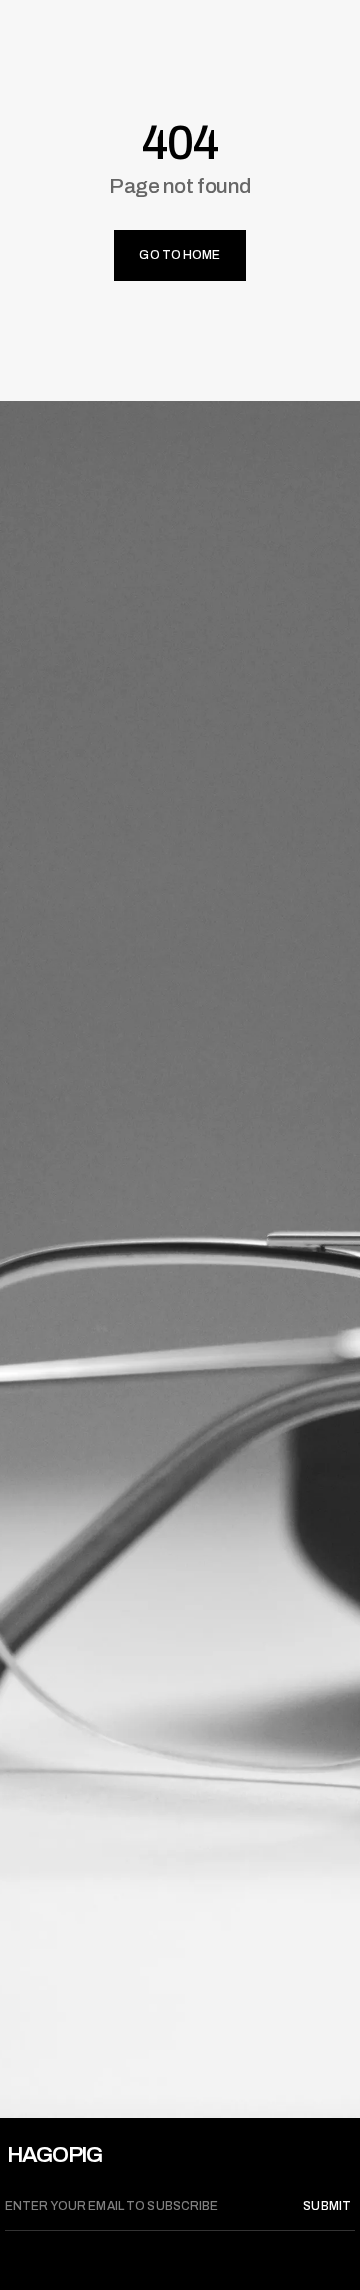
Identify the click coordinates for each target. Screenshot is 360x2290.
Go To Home (179, 255)
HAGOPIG (54, 2155)
